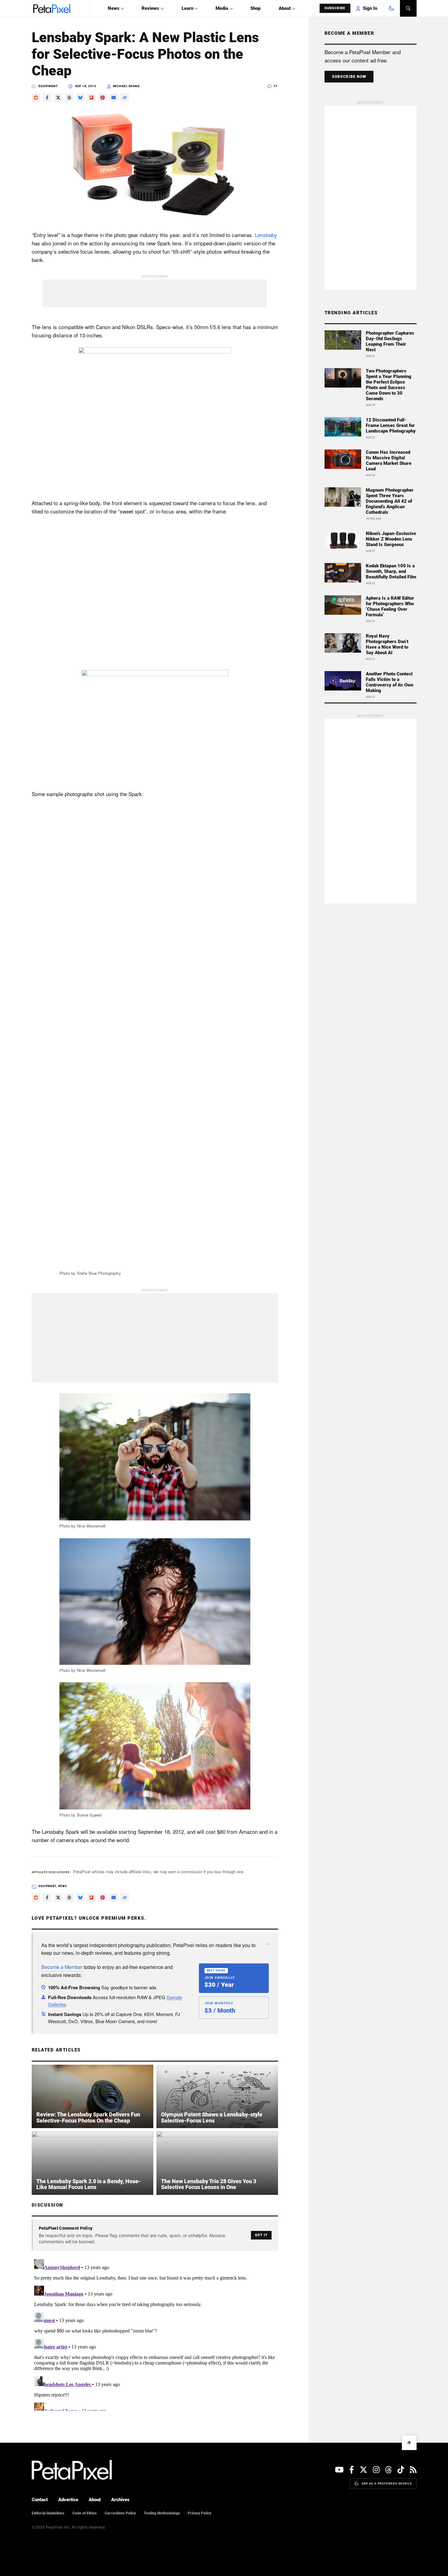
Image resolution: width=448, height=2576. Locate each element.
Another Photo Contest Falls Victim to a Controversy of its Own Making (389, 682)
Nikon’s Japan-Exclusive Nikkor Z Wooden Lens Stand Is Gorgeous (391, 539)
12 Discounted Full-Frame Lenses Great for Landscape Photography (391, 425)
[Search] (408, 8)
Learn (188, 8)
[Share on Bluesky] (80, 98)
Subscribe (335, 8)
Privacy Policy (200, 2513)
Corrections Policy (120, 2513)
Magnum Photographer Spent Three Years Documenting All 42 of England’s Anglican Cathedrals (390, 501)
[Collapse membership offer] (268, 1944)
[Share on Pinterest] (103, 98)
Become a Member (62, 1967)
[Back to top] (409, 2443)
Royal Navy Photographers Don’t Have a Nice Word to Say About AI (387, 644)
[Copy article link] (125, 98)
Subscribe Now (349, 77)
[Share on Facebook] (47, 98)
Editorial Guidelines (48, 2513)
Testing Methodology (162, 2513)
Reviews (150, 8)
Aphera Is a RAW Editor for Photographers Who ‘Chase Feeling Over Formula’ (390, 606)
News (114, 8)
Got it (261, 2235)
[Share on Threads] (69, 98)
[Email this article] (114, 98)
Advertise (68, 2500)
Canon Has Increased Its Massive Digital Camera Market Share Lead (389, 461)
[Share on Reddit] (36, 98)
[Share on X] (58, 98)
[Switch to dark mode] (391, 8)
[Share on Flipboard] (91, 98)
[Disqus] (155, 2334)
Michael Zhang (126, 86)
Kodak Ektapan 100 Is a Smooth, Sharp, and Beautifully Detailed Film (391, 571)
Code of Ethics (85, 2513)
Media (222, 8)
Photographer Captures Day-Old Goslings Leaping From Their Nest (390, 341)
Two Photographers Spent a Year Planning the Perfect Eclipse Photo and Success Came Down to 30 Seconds (389, 385)
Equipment (48, 86)
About (285, 8)
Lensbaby (266, 235)
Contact (40, 2500)
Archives (120, 2500)
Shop (255, 8)
